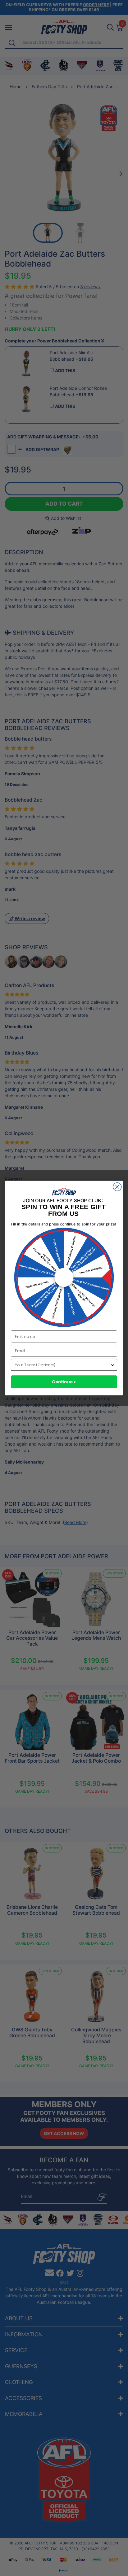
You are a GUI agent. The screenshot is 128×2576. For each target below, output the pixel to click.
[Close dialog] (117, 1187)
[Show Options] (113, 1365)
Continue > (64, 1382)
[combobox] (63, 1365)
